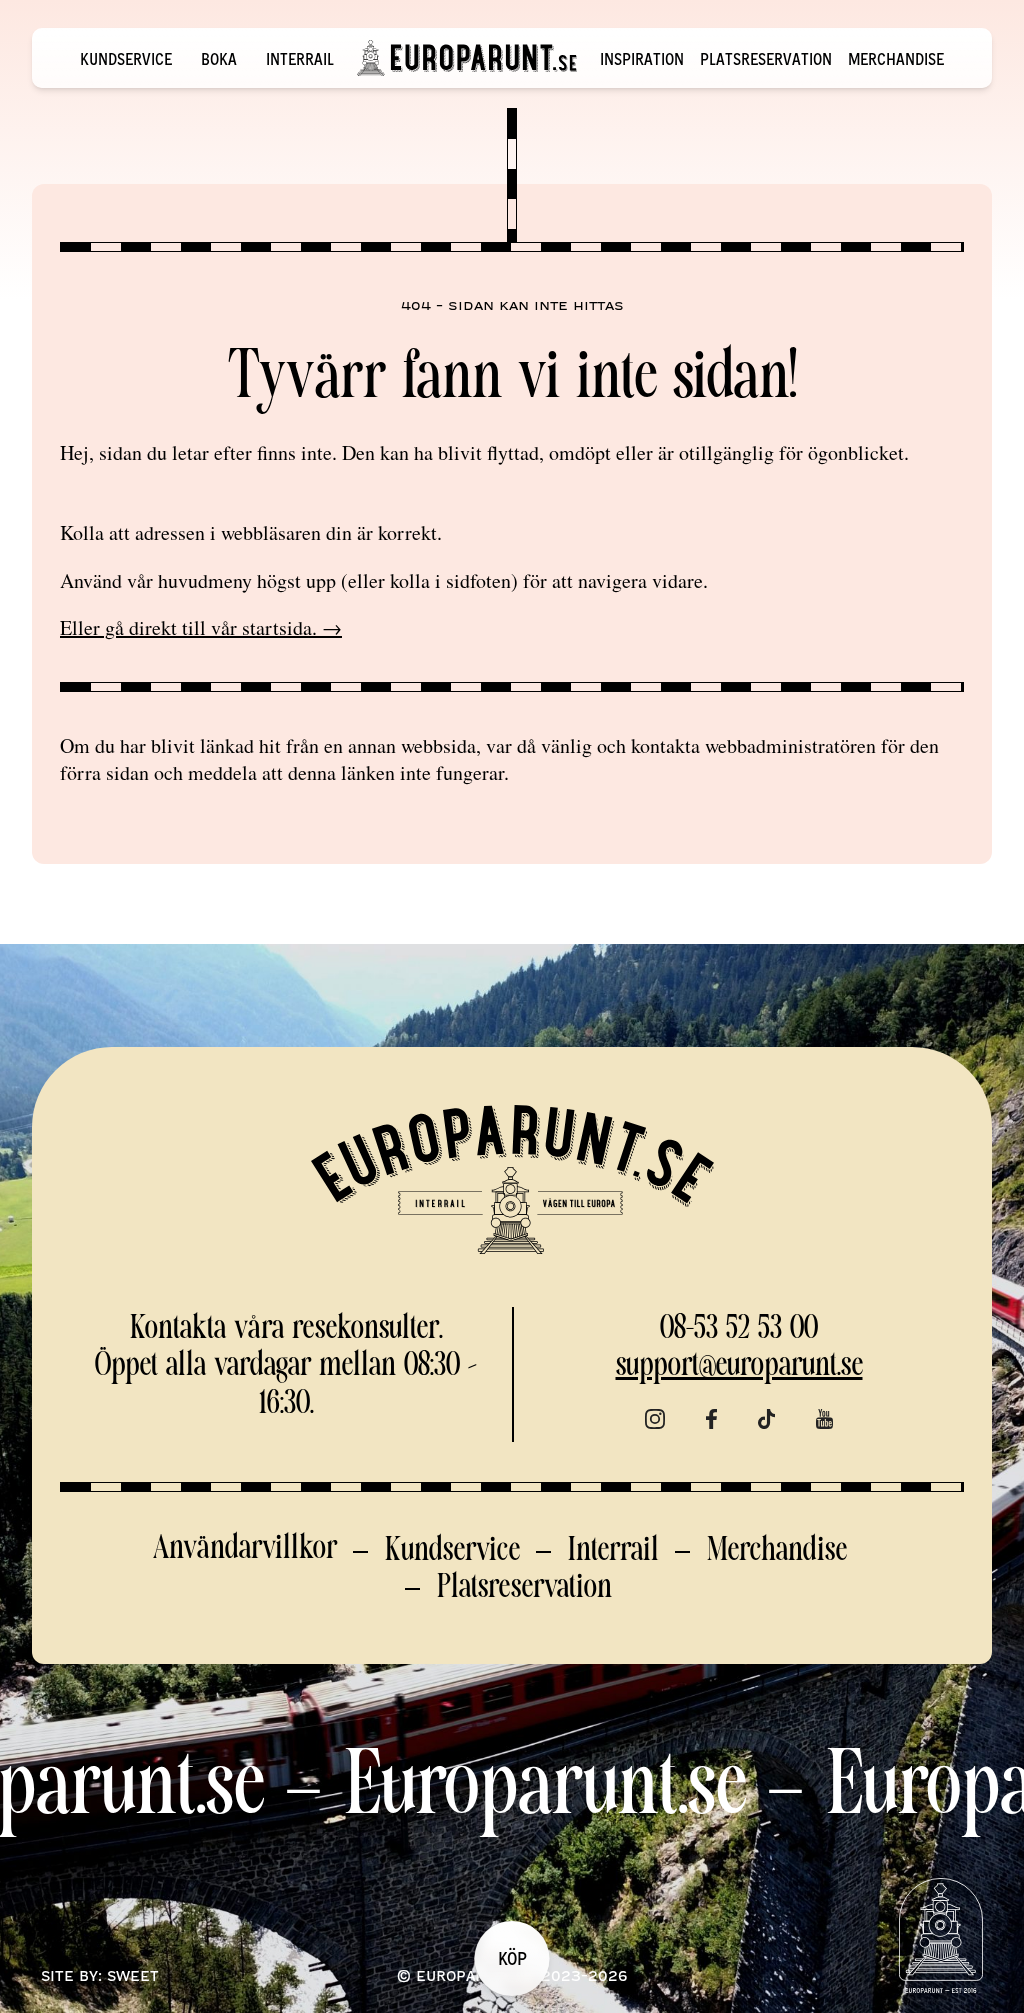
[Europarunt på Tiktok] (767, 1419)
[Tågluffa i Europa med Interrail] (467, 58)
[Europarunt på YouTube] (824, 1419)
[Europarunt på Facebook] (711, 1419)
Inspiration (642, 58)
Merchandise (896, 58)
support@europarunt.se (739, 1366)
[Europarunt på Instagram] (655, 1419)
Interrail (300, 58)
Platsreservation (766, 58)
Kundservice (126, 58)
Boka (219, 58)
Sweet (133, 1975)
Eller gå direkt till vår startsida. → (201, 627)
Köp (512, 1957)
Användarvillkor (245, 1549)
